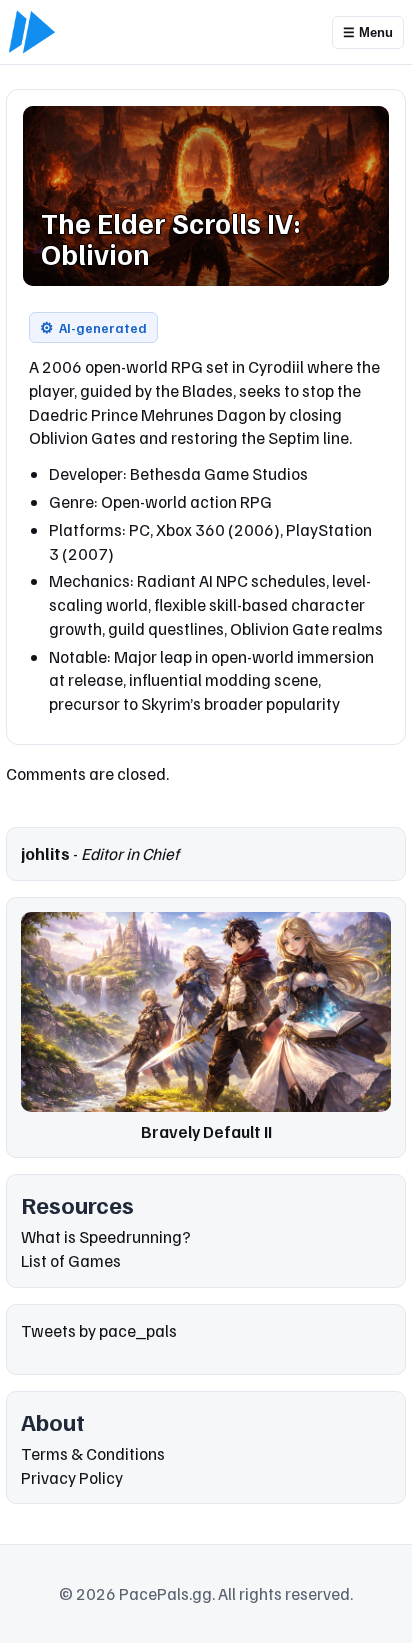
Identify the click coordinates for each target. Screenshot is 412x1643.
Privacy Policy (72, 1477)
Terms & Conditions (93, 1453)
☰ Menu (368, 32)
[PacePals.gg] (32, 32)
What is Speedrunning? (106, 1236)
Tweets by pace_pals (99, 1330)
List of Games (71, 1260)
